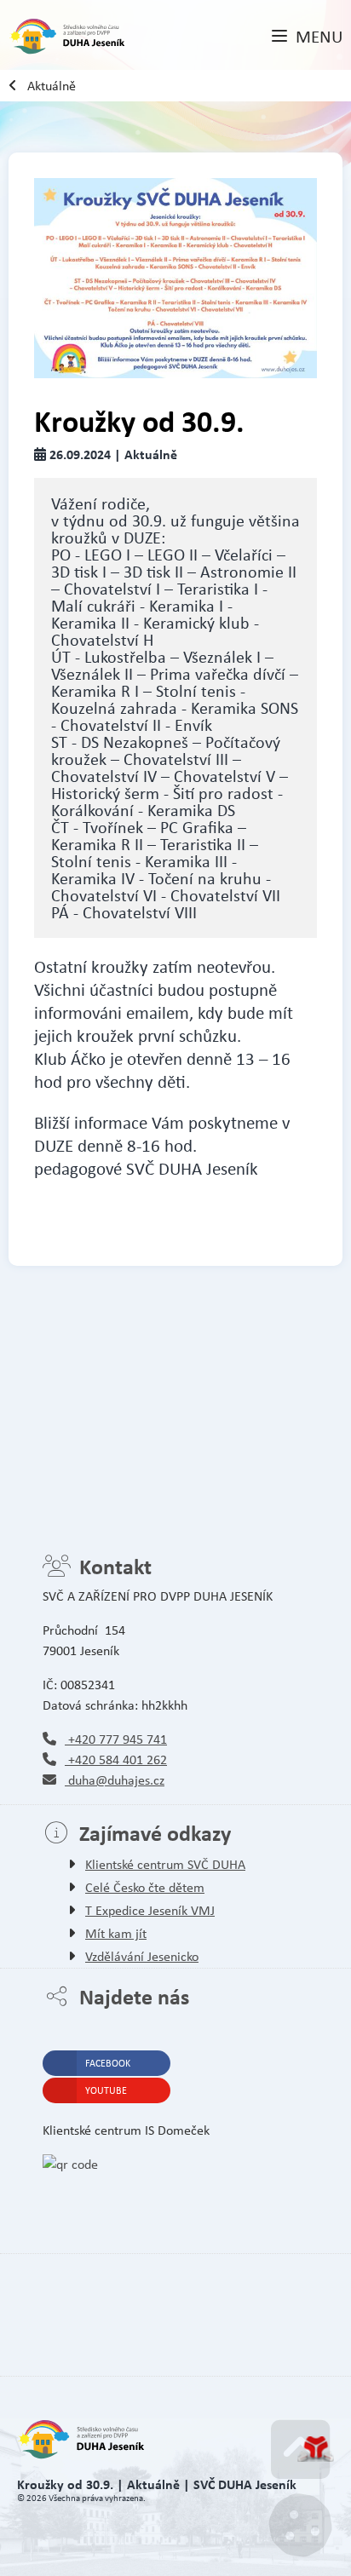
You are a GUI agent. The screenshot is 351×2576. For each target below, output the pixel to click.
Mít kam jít (116, 1933)
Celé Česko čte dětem (145, 1887)
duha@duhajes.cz (115, 1780)
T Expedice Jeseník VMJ (150, 1910)
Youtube (106, 2090)
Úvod (67, 37)
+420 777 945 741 (116, 1739)
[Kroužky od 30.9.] (175, 278)
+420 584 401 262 (116, 1759)
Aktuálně (52, 86)
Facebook (108, 2063)
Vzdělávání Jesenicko (142, 1956)
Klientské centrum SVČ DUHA (165, 1864)
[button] (307, 37)
